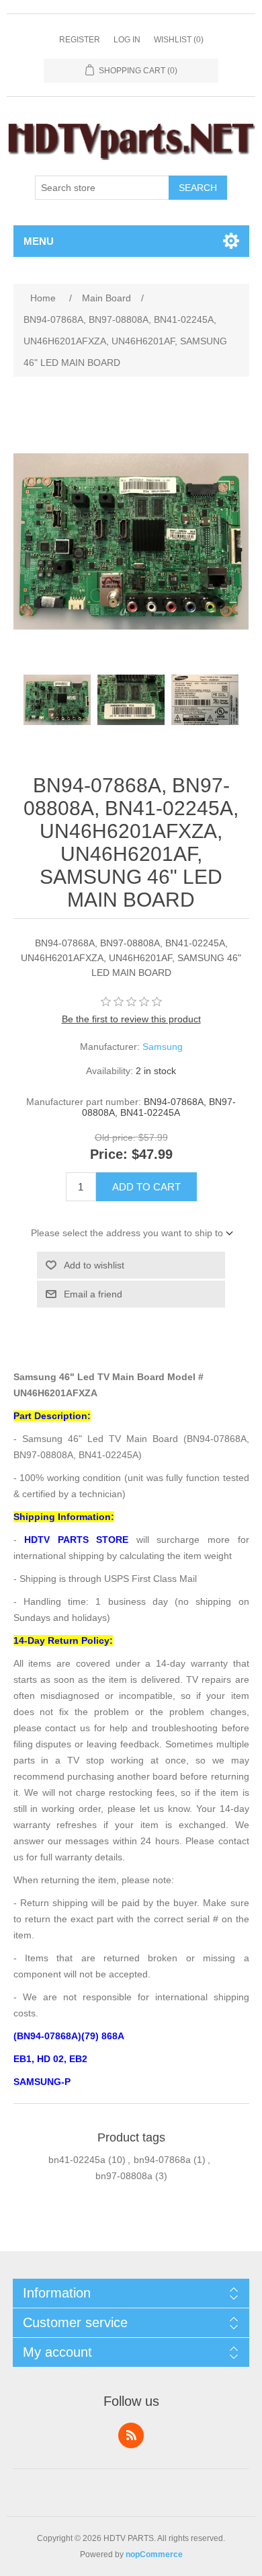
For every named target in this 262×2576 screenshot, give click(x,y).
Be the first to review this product (131, 1019)
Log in (127, 40)
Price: (109, 1154)
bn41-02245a (77, 2160)
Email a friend (93, 1294)
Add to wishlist (94, 1265)
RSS (131, 2435)
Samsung (163, 1047)
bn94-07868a (162, 2160)
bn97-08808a (124, 2176)
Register (80, 40)
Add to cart (146, 1187)
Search (198, 188)
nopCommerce (154, 2554)
